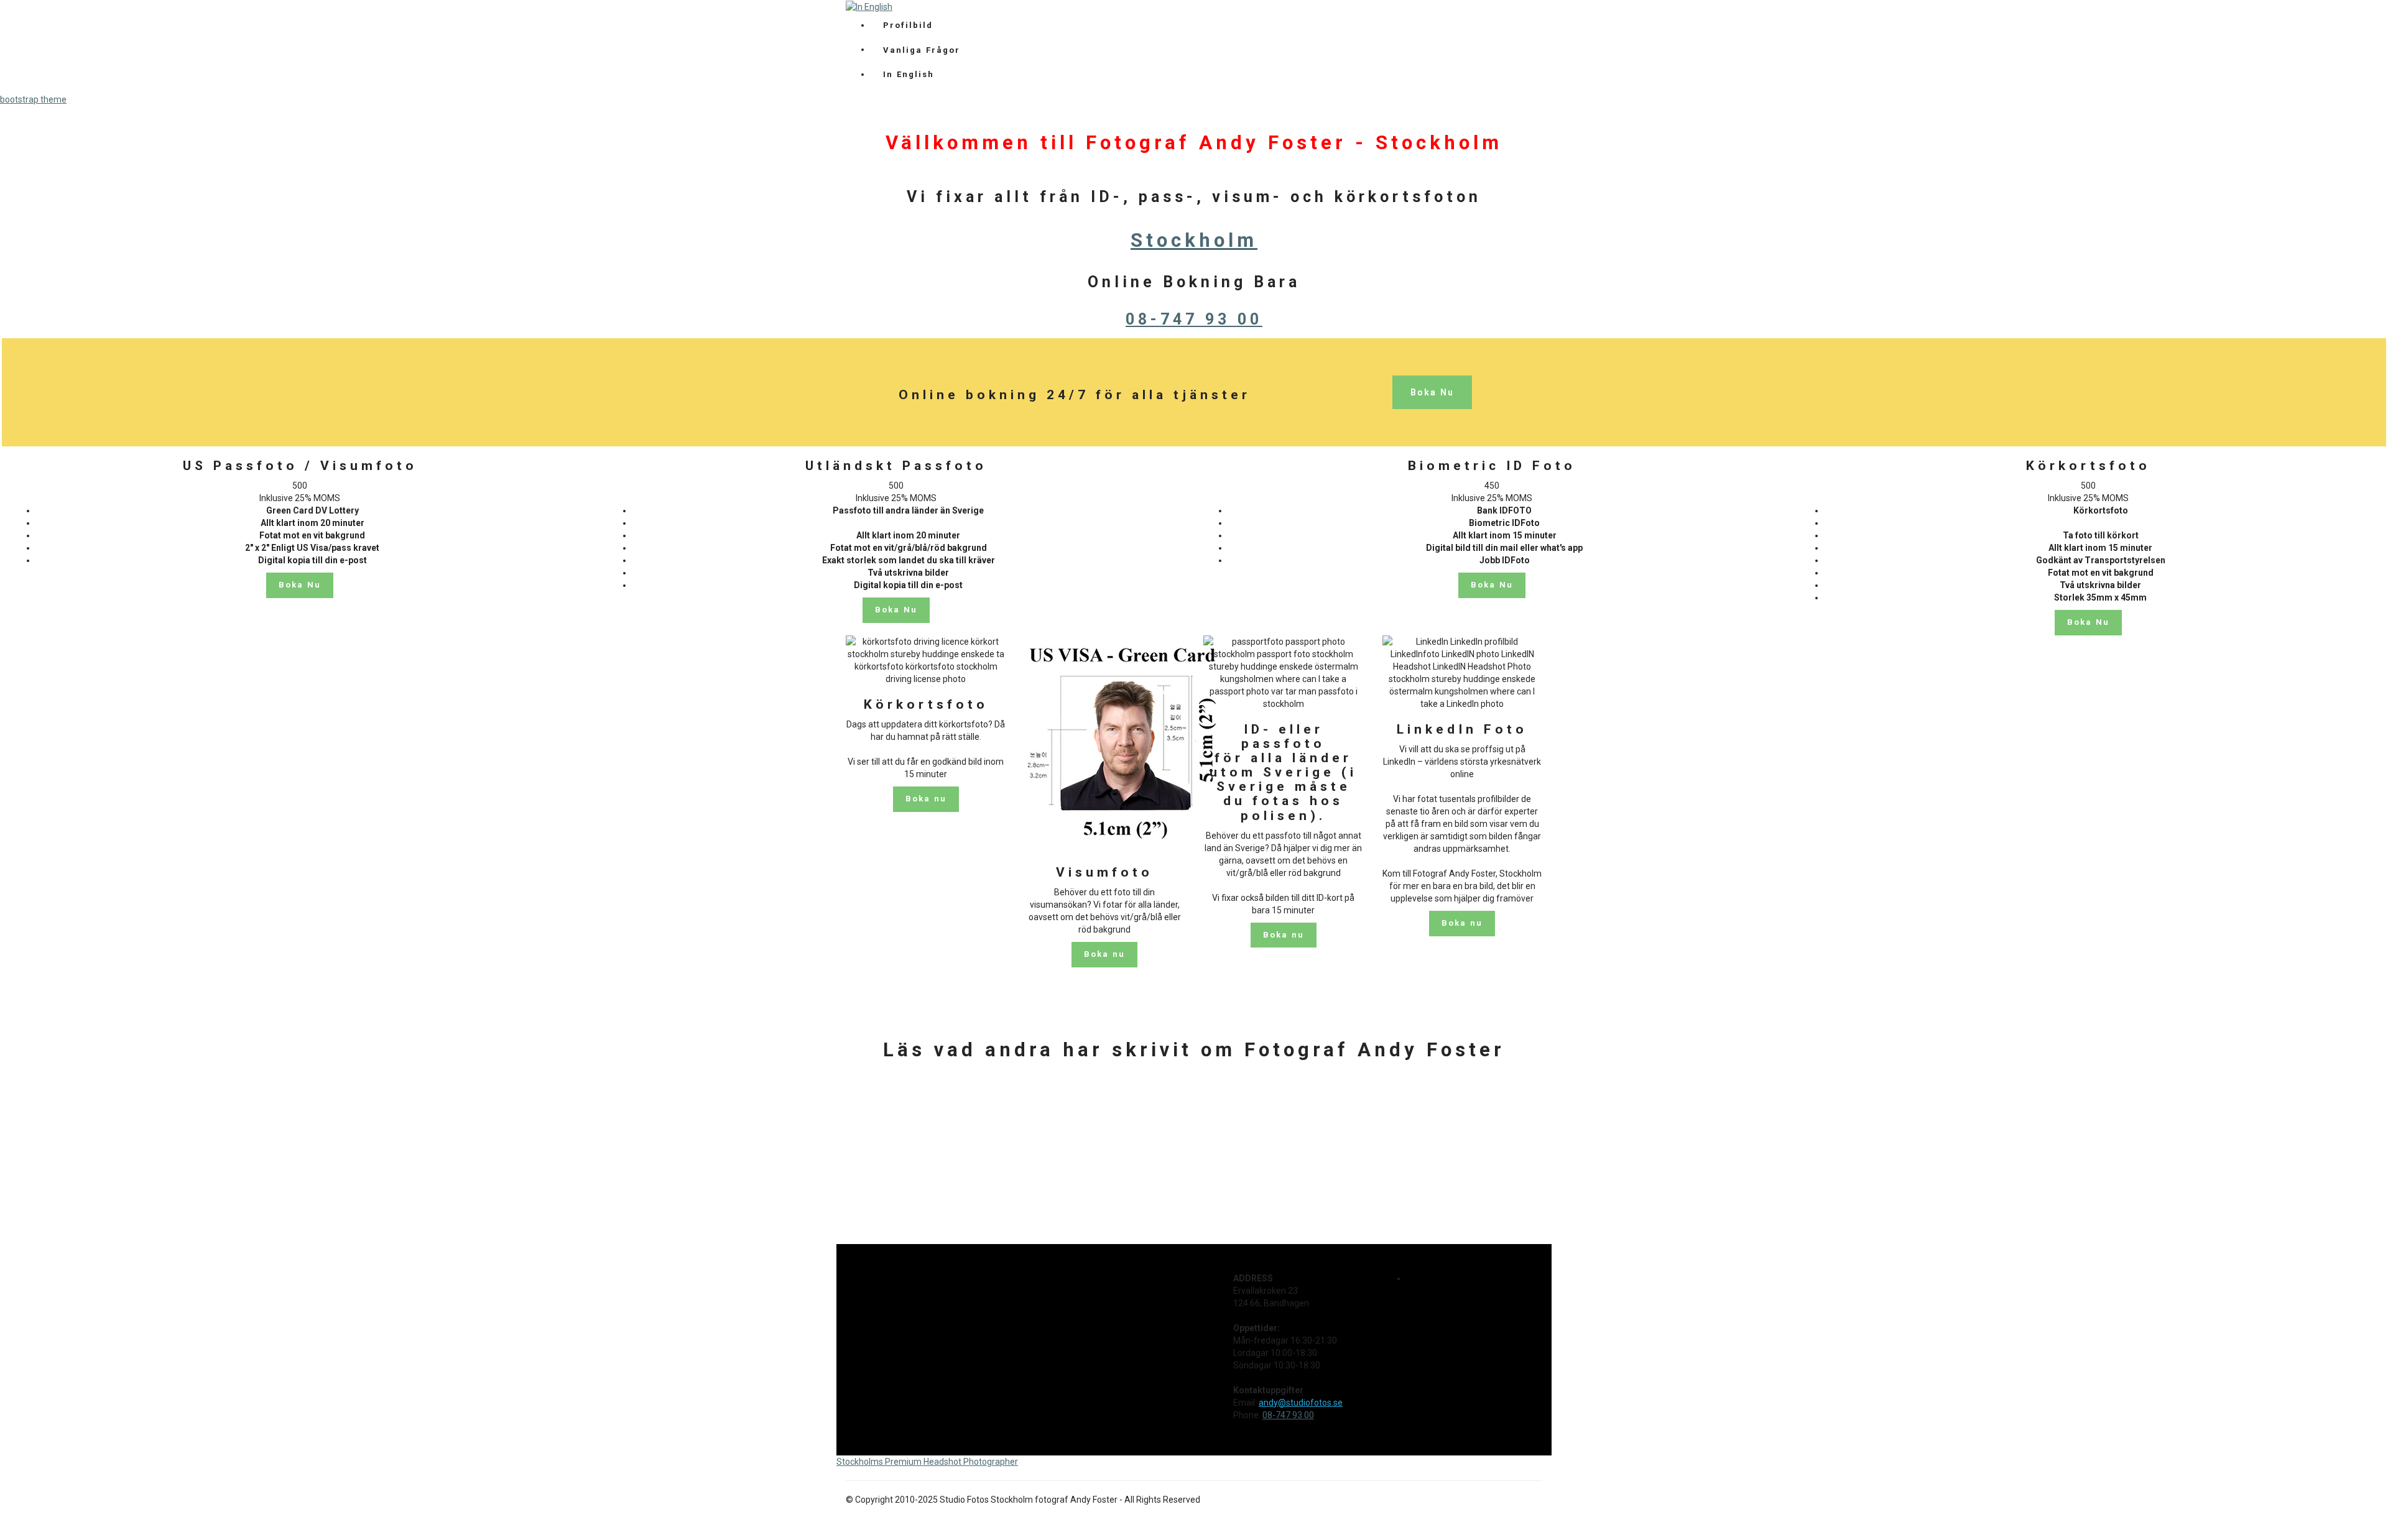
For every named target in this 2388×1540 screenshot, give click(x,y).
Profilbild (908, 25)
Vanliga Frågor (922, 50)
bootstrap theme (33, 99)
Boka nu (926, 799)
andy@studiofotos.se (1301, 1403)
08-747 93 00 (1194, 319)
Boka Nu (1432, 392)
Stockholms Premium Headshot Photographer (927, 1462)
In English (909, 74)
